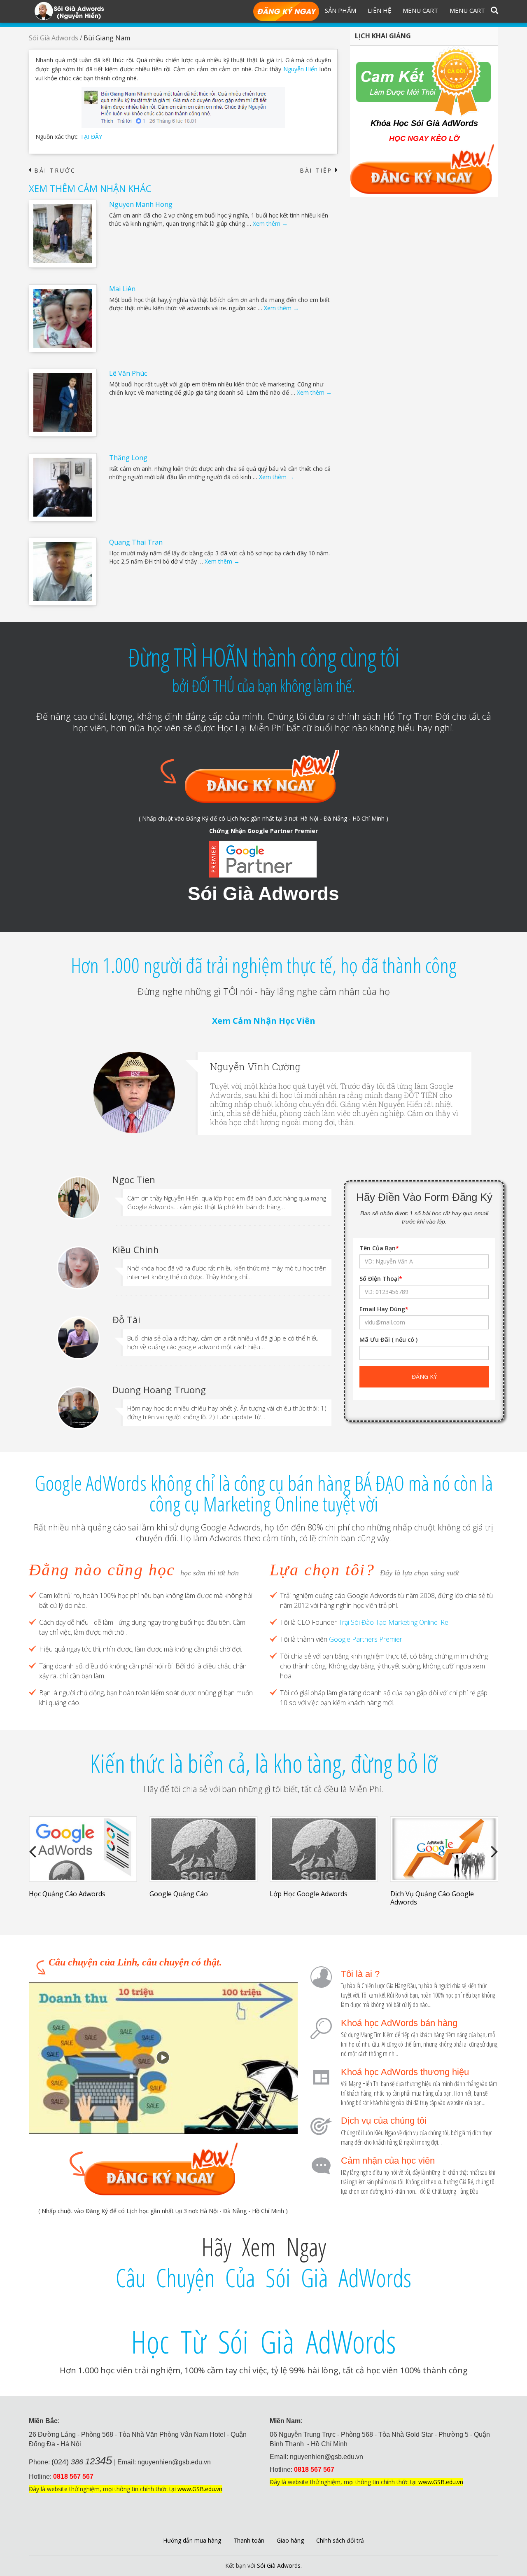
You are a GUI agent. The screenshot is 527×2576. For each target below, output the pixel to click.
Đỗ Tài (126, 1320)
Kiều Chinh (136, 1249)
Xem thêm (270, 223)
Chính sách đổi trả (340, 2540)
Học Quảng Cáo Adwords (67, 1894)
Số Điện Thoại (381, 1279)
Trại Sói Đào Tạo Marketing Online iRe (393, 1622)
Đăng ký (286, 12)
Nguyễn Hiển (301, 69)
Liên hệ (379, 10)
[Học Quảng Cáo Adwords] (83, 1849)
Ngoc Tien (134, 1179)
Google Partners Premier (366, 1639)
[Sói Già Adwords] (69, 11)
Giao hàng (290, 2540)
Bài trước (52, 171)
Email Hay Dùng (384, 1309)
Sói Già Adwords (54, 38)
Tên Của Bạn (379, 1248)
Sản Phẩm (340, 10)
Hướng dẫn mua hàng (192, 2540)
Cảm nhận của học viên (388, 2161)
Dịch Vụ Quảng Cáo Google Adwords (432, 1898)
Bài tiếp (319, 171)
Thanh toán (249, 2540)
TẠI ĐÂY (91, 137)
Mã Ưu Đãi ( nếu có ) (388, 1339)
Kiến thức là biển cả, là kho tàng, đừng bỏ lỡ (263, 1763)
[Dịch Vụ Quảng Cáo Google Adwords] (444, 1849)
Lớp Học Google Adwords (309, 1894)
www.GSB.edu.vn (200, 2489)
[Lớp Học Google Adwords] (324, 1849)
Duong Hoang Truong (159, 1390)
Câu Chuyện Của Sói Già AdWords (263, 2278)
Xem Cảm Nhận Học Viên (264, 1021)
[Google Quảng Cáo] (204, 1849)
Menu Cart (420, 10)
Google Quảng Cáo (179, 1894)
